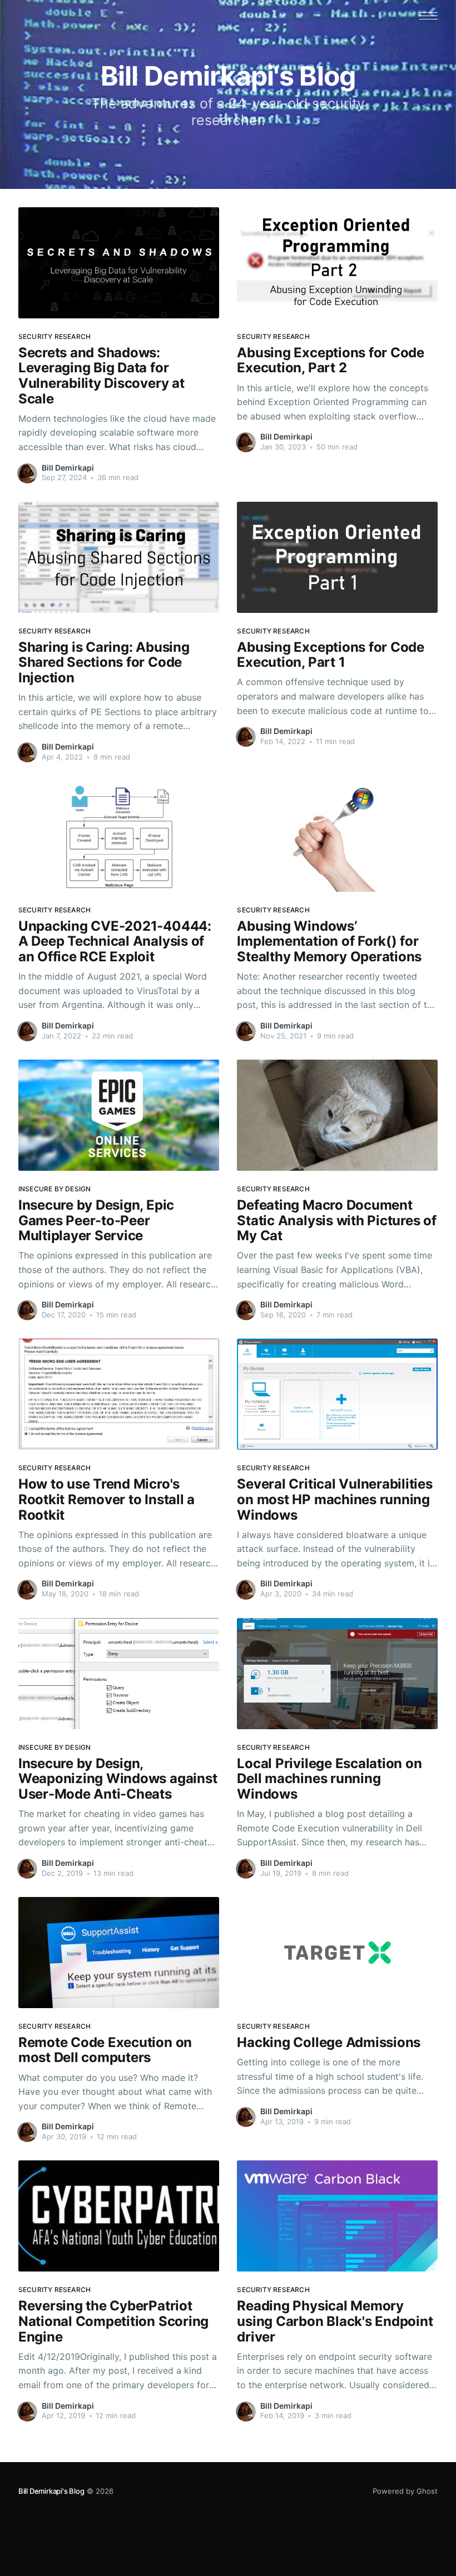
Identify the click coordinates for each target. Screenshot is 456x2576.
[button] (428, 16)
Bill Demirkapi (68, 468)
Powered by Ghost (405, 2491)
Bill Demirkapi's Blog (51, 2491)
